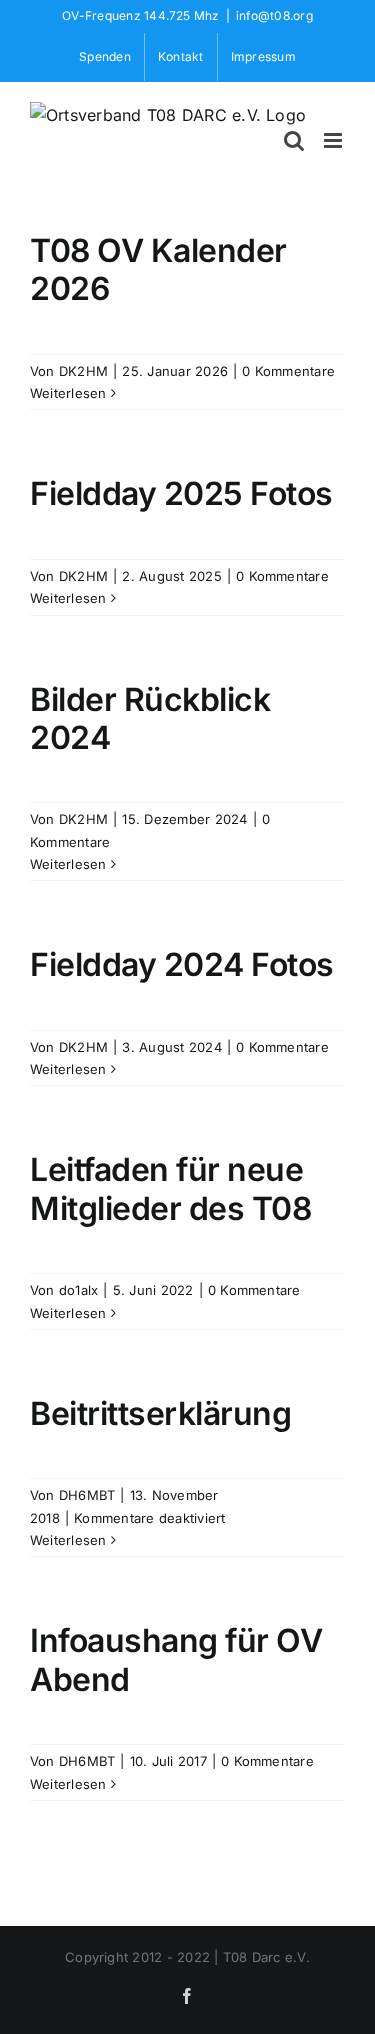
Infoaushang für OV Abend (176, 1659)
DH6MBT (87, 1495)
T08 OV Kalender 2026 (158, 269)
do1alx (78, 1290)
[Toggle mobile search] (294, 140)
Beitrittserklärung (160, 1413)
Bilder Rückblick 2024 (150, 718)
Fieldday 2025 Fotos (181, 493)
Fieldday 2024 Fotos (182, 964)
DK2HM (83, 371)
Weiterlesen (68, 393)
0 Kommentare (288, 371)
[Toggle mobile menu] (334, 140)
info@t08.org (274, 15)
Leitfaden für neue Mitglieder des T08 (170, 1188)
